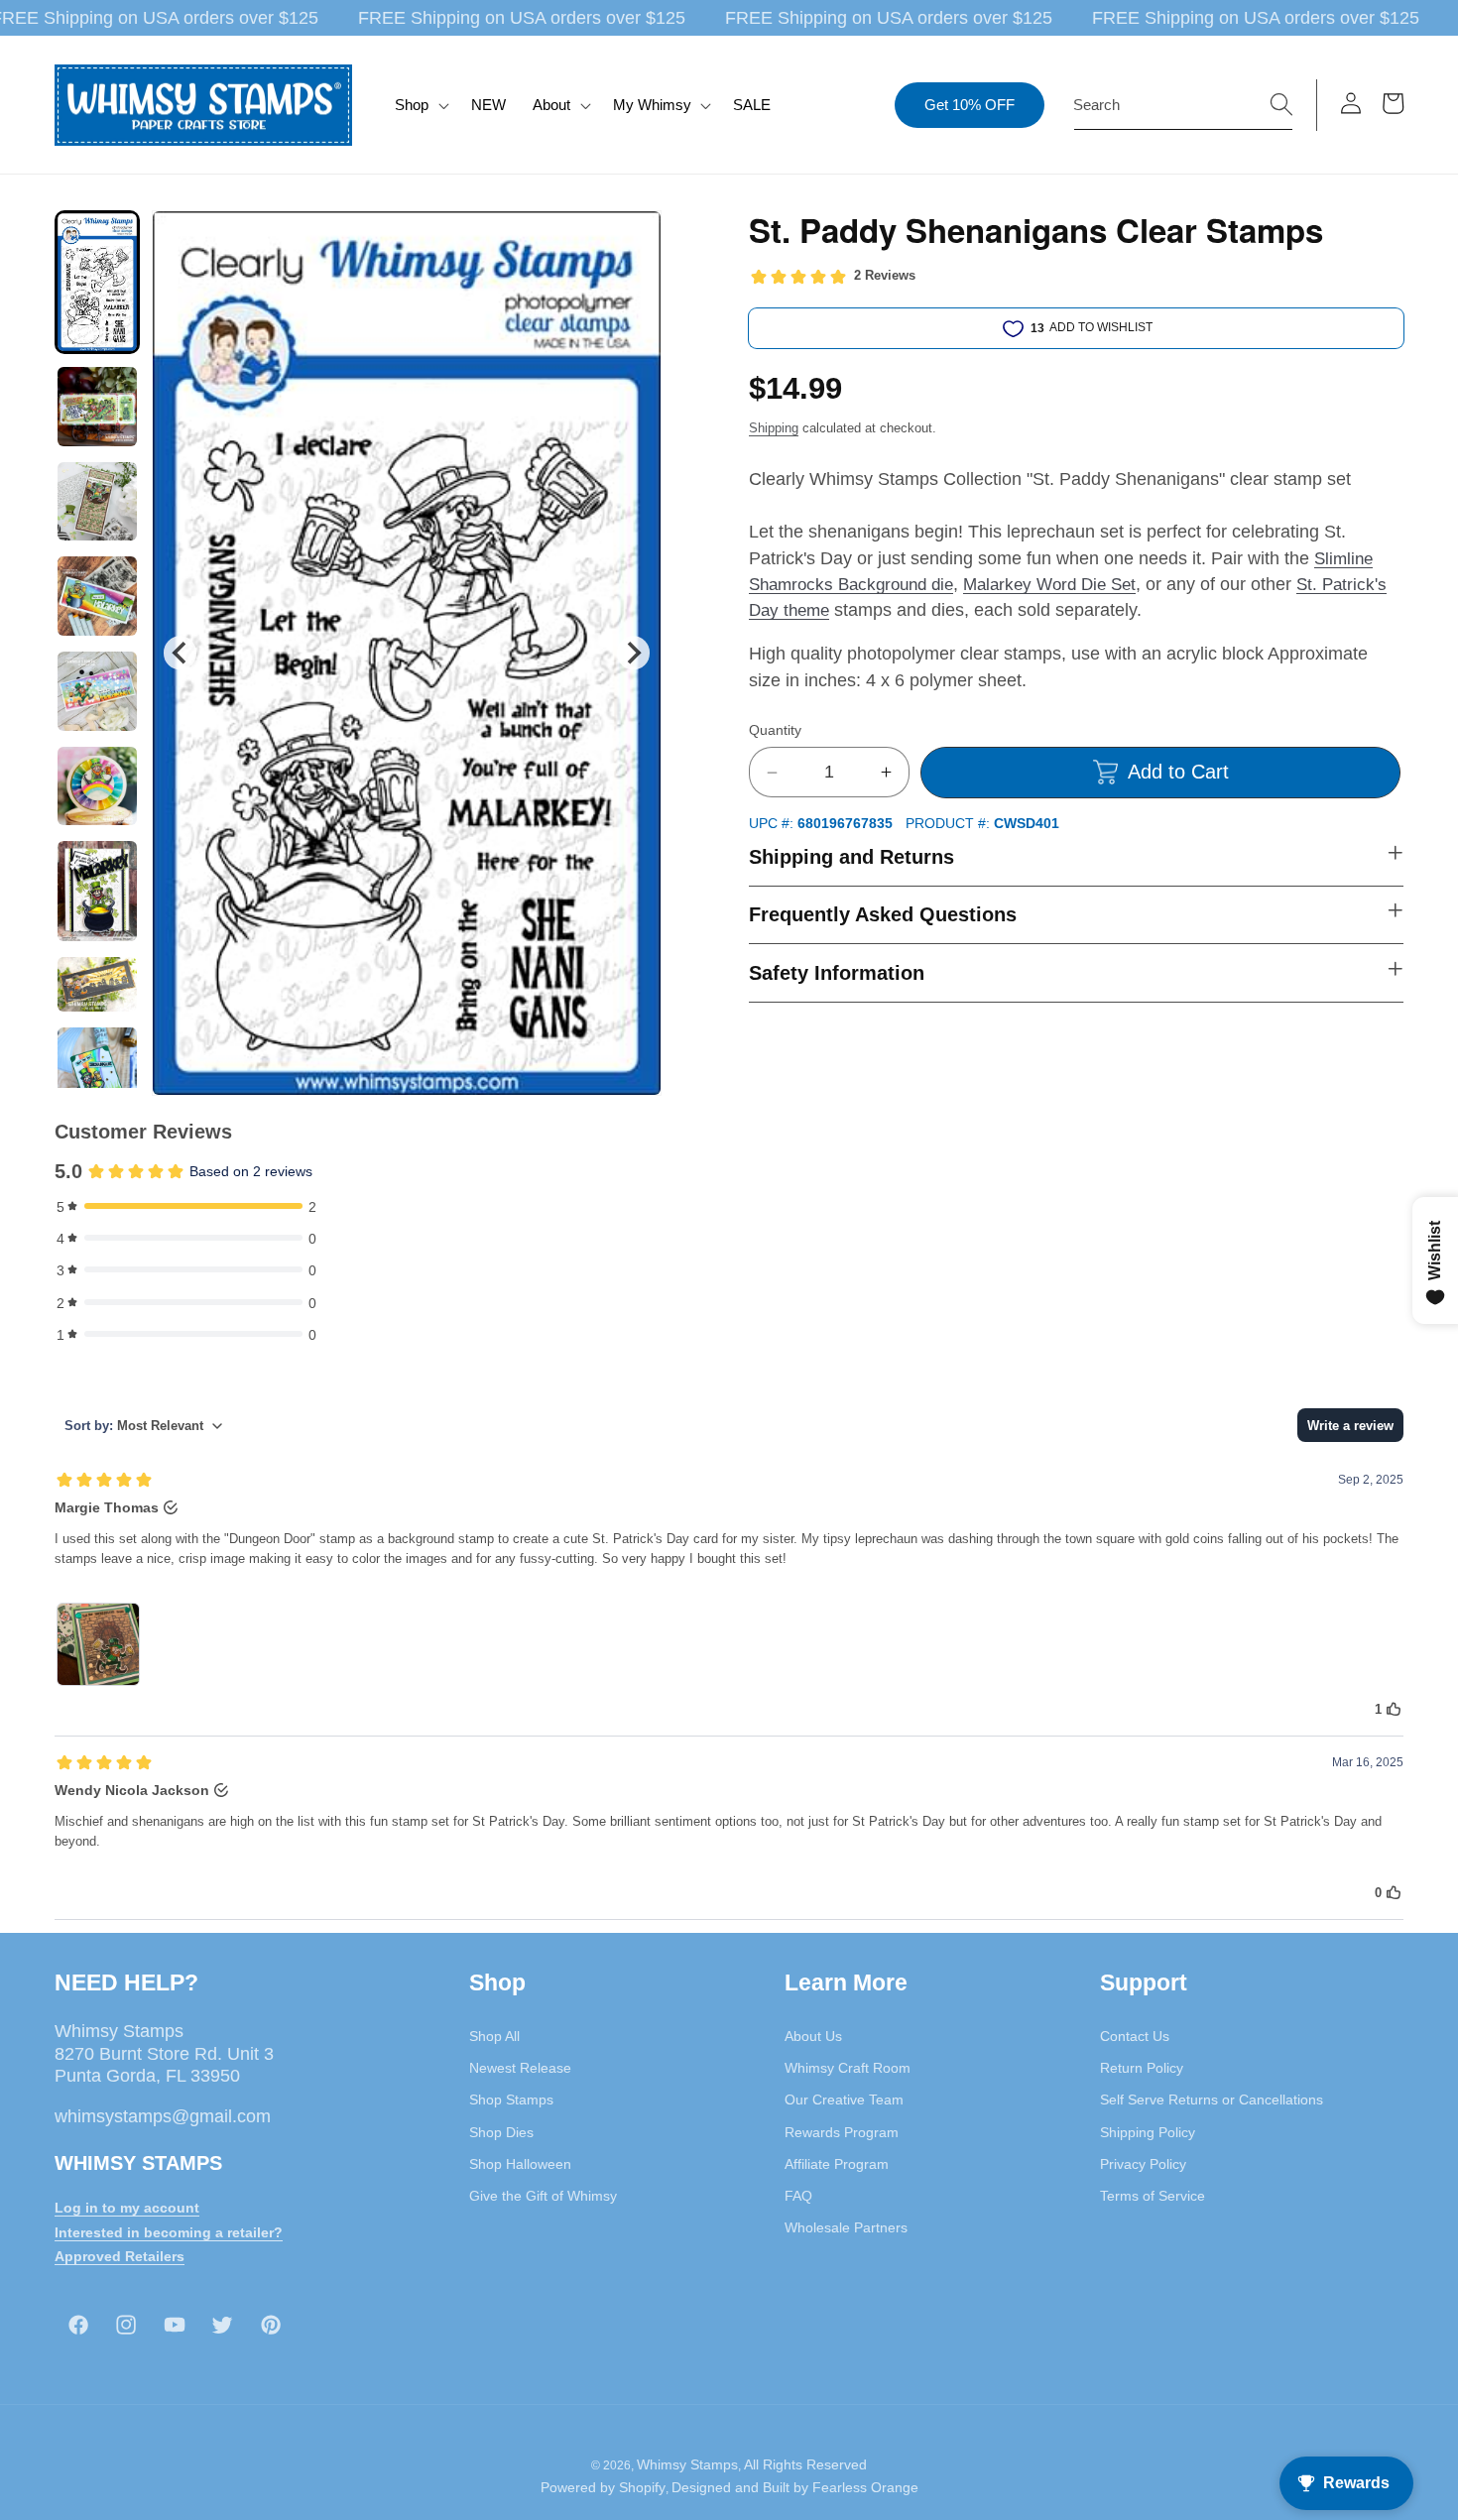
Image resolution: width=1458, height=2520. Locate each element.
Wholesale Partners (846, 2227)
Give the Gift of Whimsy (543, 2195)
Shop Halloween (520, 2163)
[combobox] (1183, 105)
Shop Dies (501, 2131)
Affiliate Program (837, 2163)
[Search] (1281, 104)
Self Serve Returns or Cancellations (1212, 2100)
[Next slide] (633, 653)
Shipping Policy (1148, 2131)
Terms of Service (1153, 2195)
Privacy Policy (1143, 2163)
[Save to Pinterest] (634, 238)
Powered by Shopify (603, 2488)
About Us (813, 2035)
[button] (420, 105)
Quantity (775, 730)
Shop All (494, 2035)
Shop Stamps (511, 2100)
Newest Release (520, 2067)
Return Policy (1142, 2067)
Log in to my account (127, 2207)
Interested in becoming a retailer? (169, 2231)
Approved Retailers (120, 2256)
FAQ (798, 2195)
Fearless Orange (865, 2488)
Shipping (774, 428)
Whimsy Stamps (687, 2464)
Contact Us (1135, 2035)
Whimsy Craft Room (848, 2067)
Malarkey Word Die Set (1049, 584)
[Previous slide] (180, 653)
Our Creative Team (844, 2100)
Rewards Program (842, 2131)
